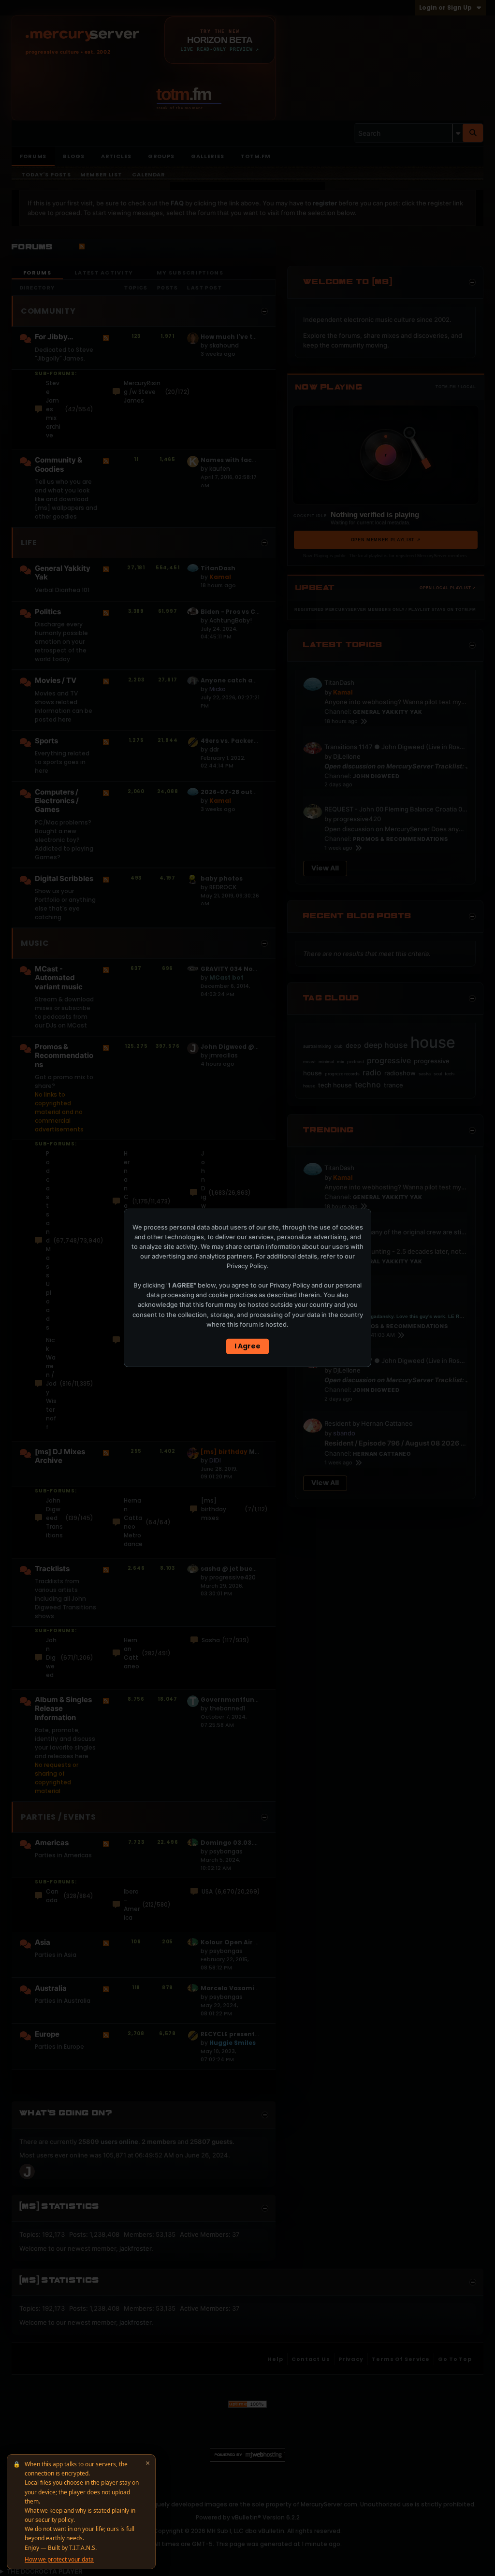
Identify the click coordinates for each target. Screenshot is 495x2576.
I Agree (247, 1346)
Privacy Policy (247, 1266)
